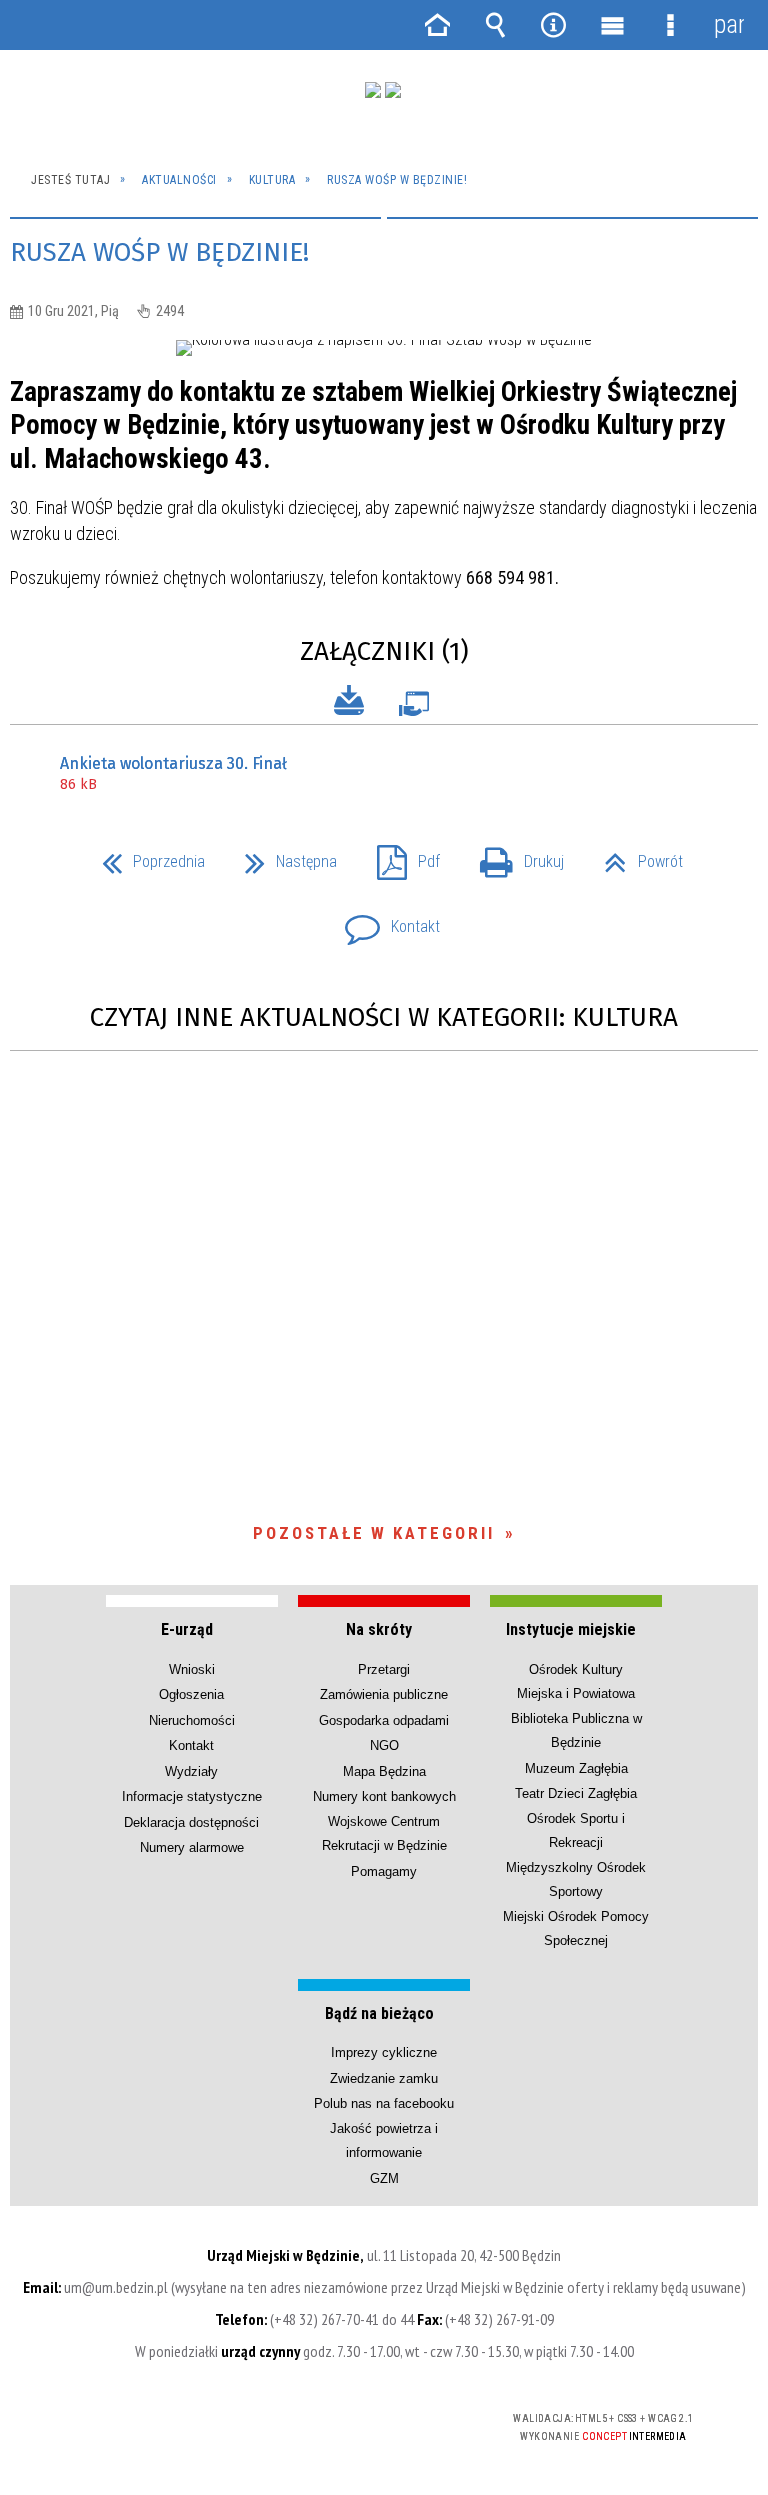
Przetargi (384, 1669)
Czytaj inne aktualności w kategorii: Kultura (384, 1017)
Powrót (635, 855)
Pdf (400, 855)
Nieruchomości (192, 1720)
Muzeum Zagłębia (576, 1768)
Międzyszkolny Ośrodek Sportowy (576, 1879)
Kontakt (384, 920)
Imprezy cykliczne (384, 2052)
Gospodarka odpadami (384, 1720)
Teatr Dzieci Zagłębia (576, 1793)
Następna (283, 855)
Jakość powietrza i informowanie (384, 2140)
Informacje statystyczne (192, 1796)
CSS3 (351, 2419)
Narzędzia (554, 25)
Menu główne (612, 25)
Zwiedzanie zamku (384, 2078)
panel (729, 24)
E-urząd (187, 1629)
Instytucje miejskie (571, 1629)
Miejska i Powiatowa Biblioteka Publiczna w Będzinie (576, 1718)
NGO (384, 1745)
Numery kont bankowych (384, 1796)
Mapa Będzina (384, 1771)
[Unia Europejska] (393, 90)
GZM (384, 2178)
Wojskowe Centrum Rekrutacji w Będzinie (384, 1833)
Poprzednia (145, 855)
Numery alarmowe (192, 1847)
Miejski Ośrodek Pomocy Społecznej (576, 1928)
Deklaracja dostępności (191, 1822)
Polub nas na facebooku (384, 2103)
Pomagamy (384, 1871)
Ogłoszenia (191, 1694)
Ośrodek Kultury (576, 1669)
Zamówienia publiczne (384, 1694)
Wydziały (191, 1771)
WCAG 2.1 (414, 2418)
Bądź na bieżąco (379, 2013)
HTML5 (321, 2419)
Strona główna (437, 25)
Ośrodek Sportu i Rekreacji (576, 1830)
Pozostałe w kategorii (374, 1533)
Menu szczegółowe (670, 25)
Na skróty (379, 1629)
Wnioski (192, 1669)
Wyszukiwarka (495, 25)
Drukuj (514, 855)
